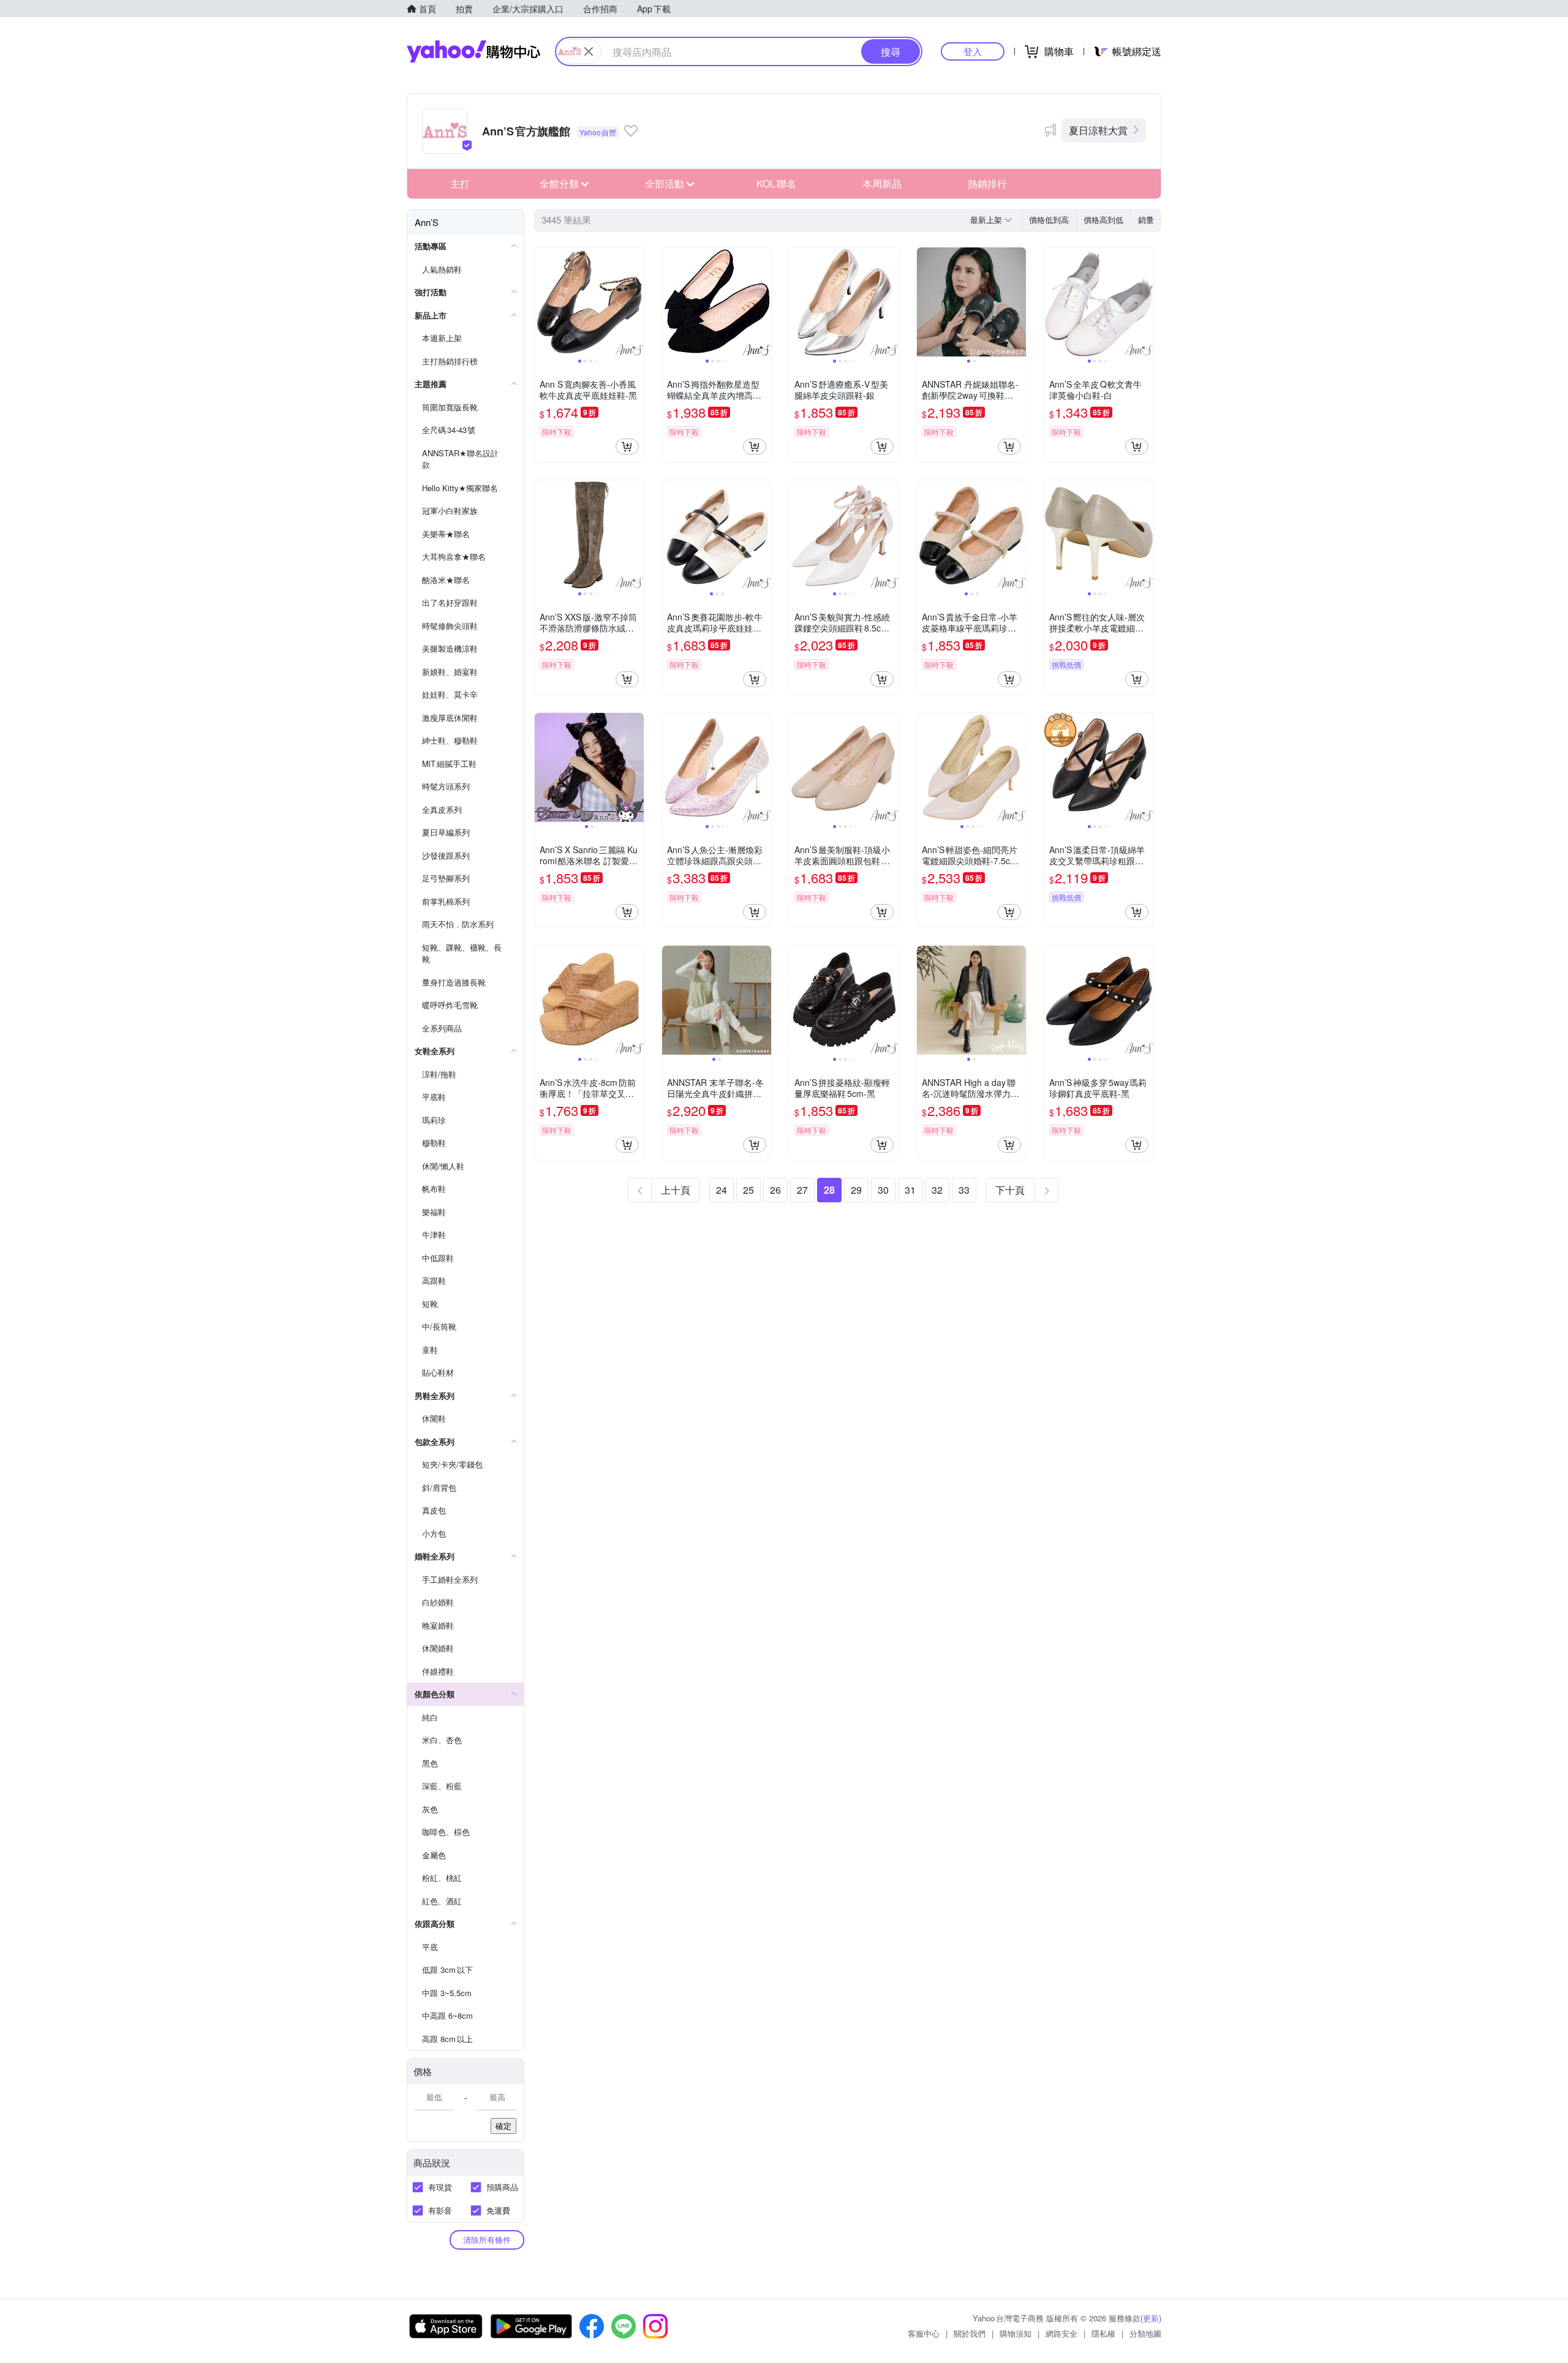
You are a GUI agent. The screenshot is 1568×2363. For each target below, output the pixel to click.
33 (964, 1190)
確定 (503, 2126)
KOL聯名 (776, 183)
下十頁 (1010, 1190)
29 (856, 1190)
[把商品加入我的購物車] (627, 447)
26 (775, 1190)
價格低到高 (1049, 220)
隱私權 (1103, 2333)
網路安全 (1061, 2333)
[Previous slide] (543, 302)
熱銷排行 (987, 183)
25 (748, 1190)
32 (937, 1190)
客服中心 (924, 2333)
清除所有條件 (487, 2240)
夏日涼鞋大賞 (1098, 130)
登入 (973, 51)
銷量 (1146, 220)
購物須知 (1016, 2333)
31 (910, 1190)
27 (802, 1190)
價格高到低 (1103, 220)
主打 (460, 183)
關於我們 (970, 2333)
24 (722, 1190)
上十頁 (676, 1190)
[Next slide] (636, 302)
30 (883, 1190)
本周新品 (882, 183)
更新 (1151, 2318)
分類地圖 (1145, 2333)
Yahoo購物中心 (473, 51)
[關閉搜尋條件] (589, 51)
